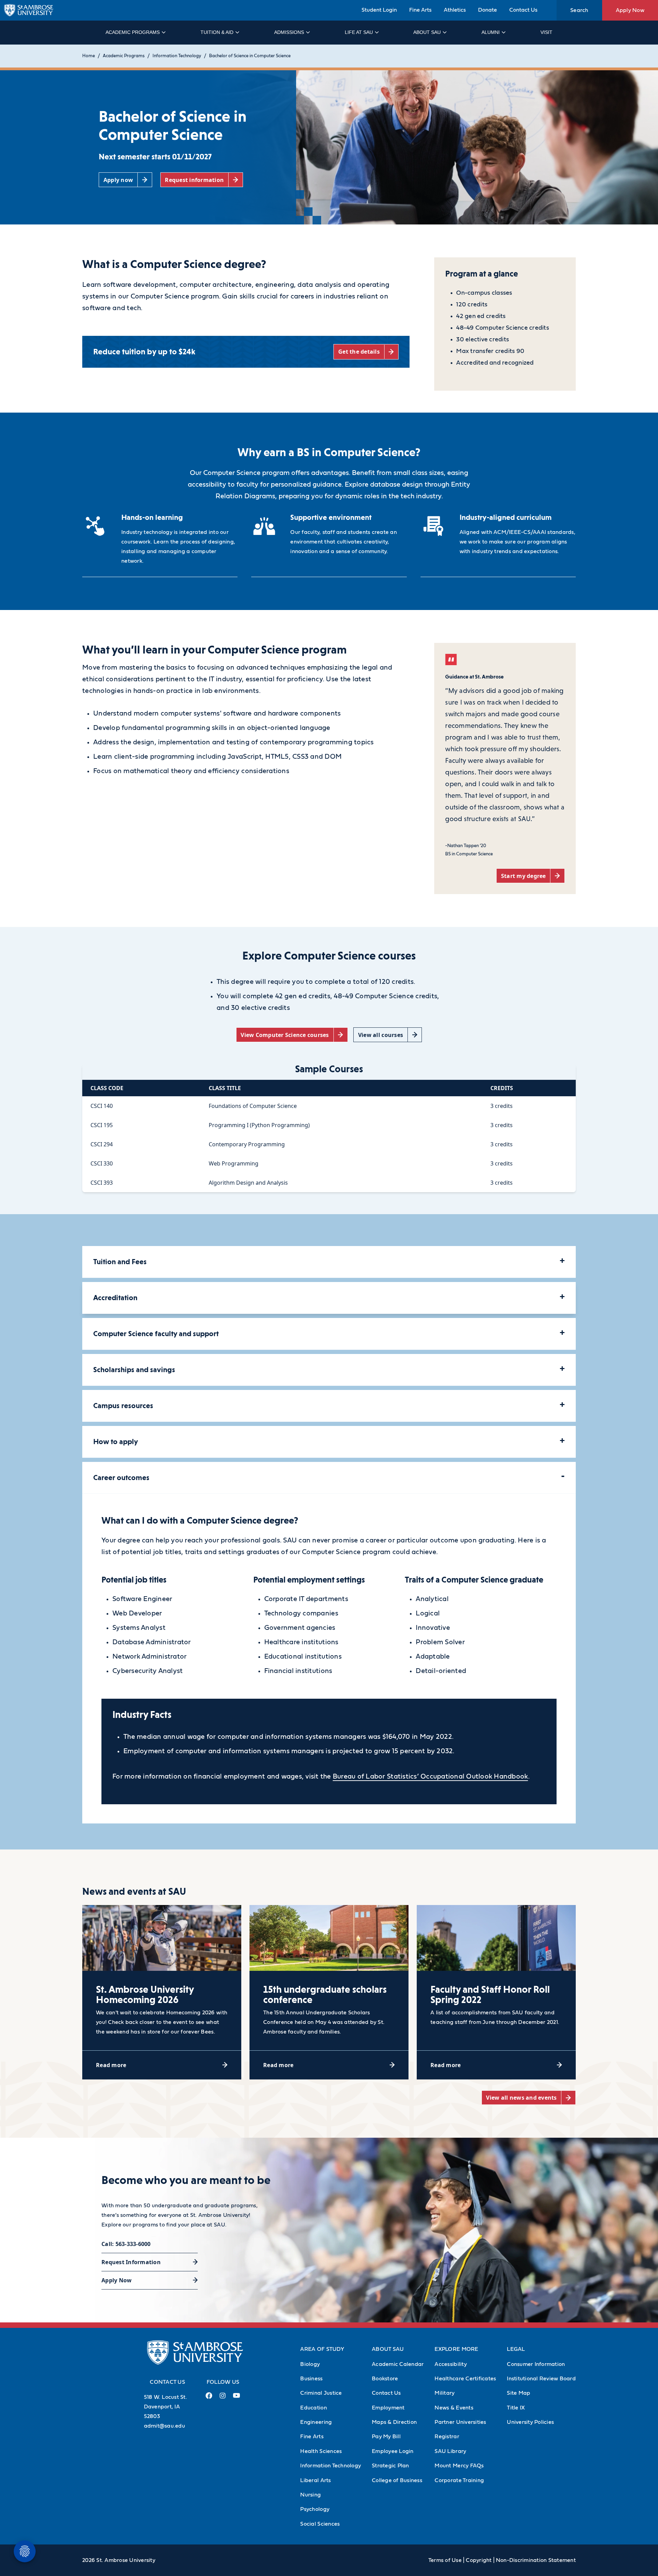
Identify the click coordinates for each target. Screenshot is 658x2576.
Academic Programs (133, 32)
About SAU (427, 32)
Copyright (479, 2560)
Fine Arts (420, 10)
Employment (388, 2408)
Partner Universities (460, 2422)
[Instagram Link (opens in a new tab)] (223, 2398)
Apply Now (630, 10)
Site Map (519, 2393)
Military (444, 2393)
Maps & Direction (394, 2422)
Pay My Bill (386, 2437)
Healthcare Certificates (465, 2379)
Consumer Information (536, 2364)
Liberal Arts (315, 2480)
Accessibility (450, 2364)
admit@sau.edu (164, 2426)
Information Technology (177, 56)
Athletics (455, 10)
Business (311, 2379)
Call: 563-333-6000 (126, 2244)
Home (89, 56)
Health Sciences (321, 2451)
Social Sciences (320, 2524)
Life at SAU (359, 32)
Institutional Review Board (541, 2379)
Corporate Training (459, 2480)
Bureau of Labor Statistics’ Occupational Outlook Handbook (430, 1777)
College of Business (397, 2480)
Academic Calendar (398, 2364)
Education (313, 2408)
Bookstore (385, 2379)
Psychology (315, 2509)
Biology (310, 2364)
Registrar (447, 2437)
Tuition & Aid (217, 32)
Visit (546, 32)
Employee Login (393, 2451)
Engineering (316, 2422)
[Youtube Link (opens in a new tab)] (236, 2398)
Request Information (131, 2262)
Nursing (310, 2495)
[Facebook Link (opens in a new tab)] (209, 2398)
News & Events (454, 2408)
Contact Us (523, 10)
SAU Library (450, 2451)
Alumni (491, 32)
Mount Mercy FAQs (459, 2466)
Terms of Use (445, 2560)
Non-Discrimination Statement (536, 2560)
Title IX (516, 2408)
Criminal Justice (321, 2393)
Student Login (379, 10)
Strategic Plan (391, 2466)
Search (579, 10)
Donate (488, 10)
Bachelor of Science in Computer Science (250, 56)
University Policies (530, 2422)
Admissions (289, 32)
